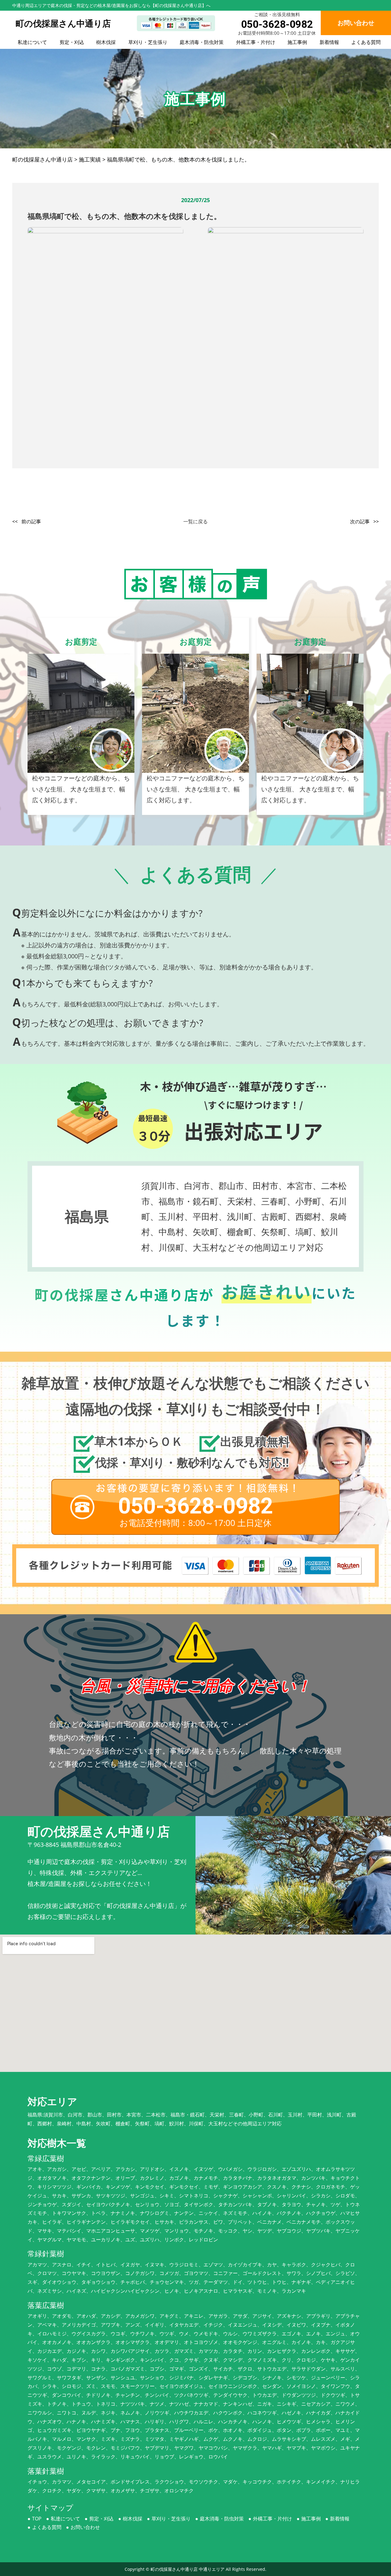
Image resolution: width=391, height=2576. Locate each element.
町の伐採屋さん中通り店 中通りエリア (188, 2569)
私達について (32, 42)
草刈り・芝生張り (148, 42)
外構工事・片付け (256, 42)
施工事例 (297, 42)
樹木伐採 (106, 42)
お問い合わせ (85, 2527)
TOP (37, 2519)
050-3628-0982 (277, 24)
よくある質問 (366, 42)
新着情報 (329, 42)
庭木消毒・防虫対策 (202, 42)
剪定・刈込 (72, 42)
